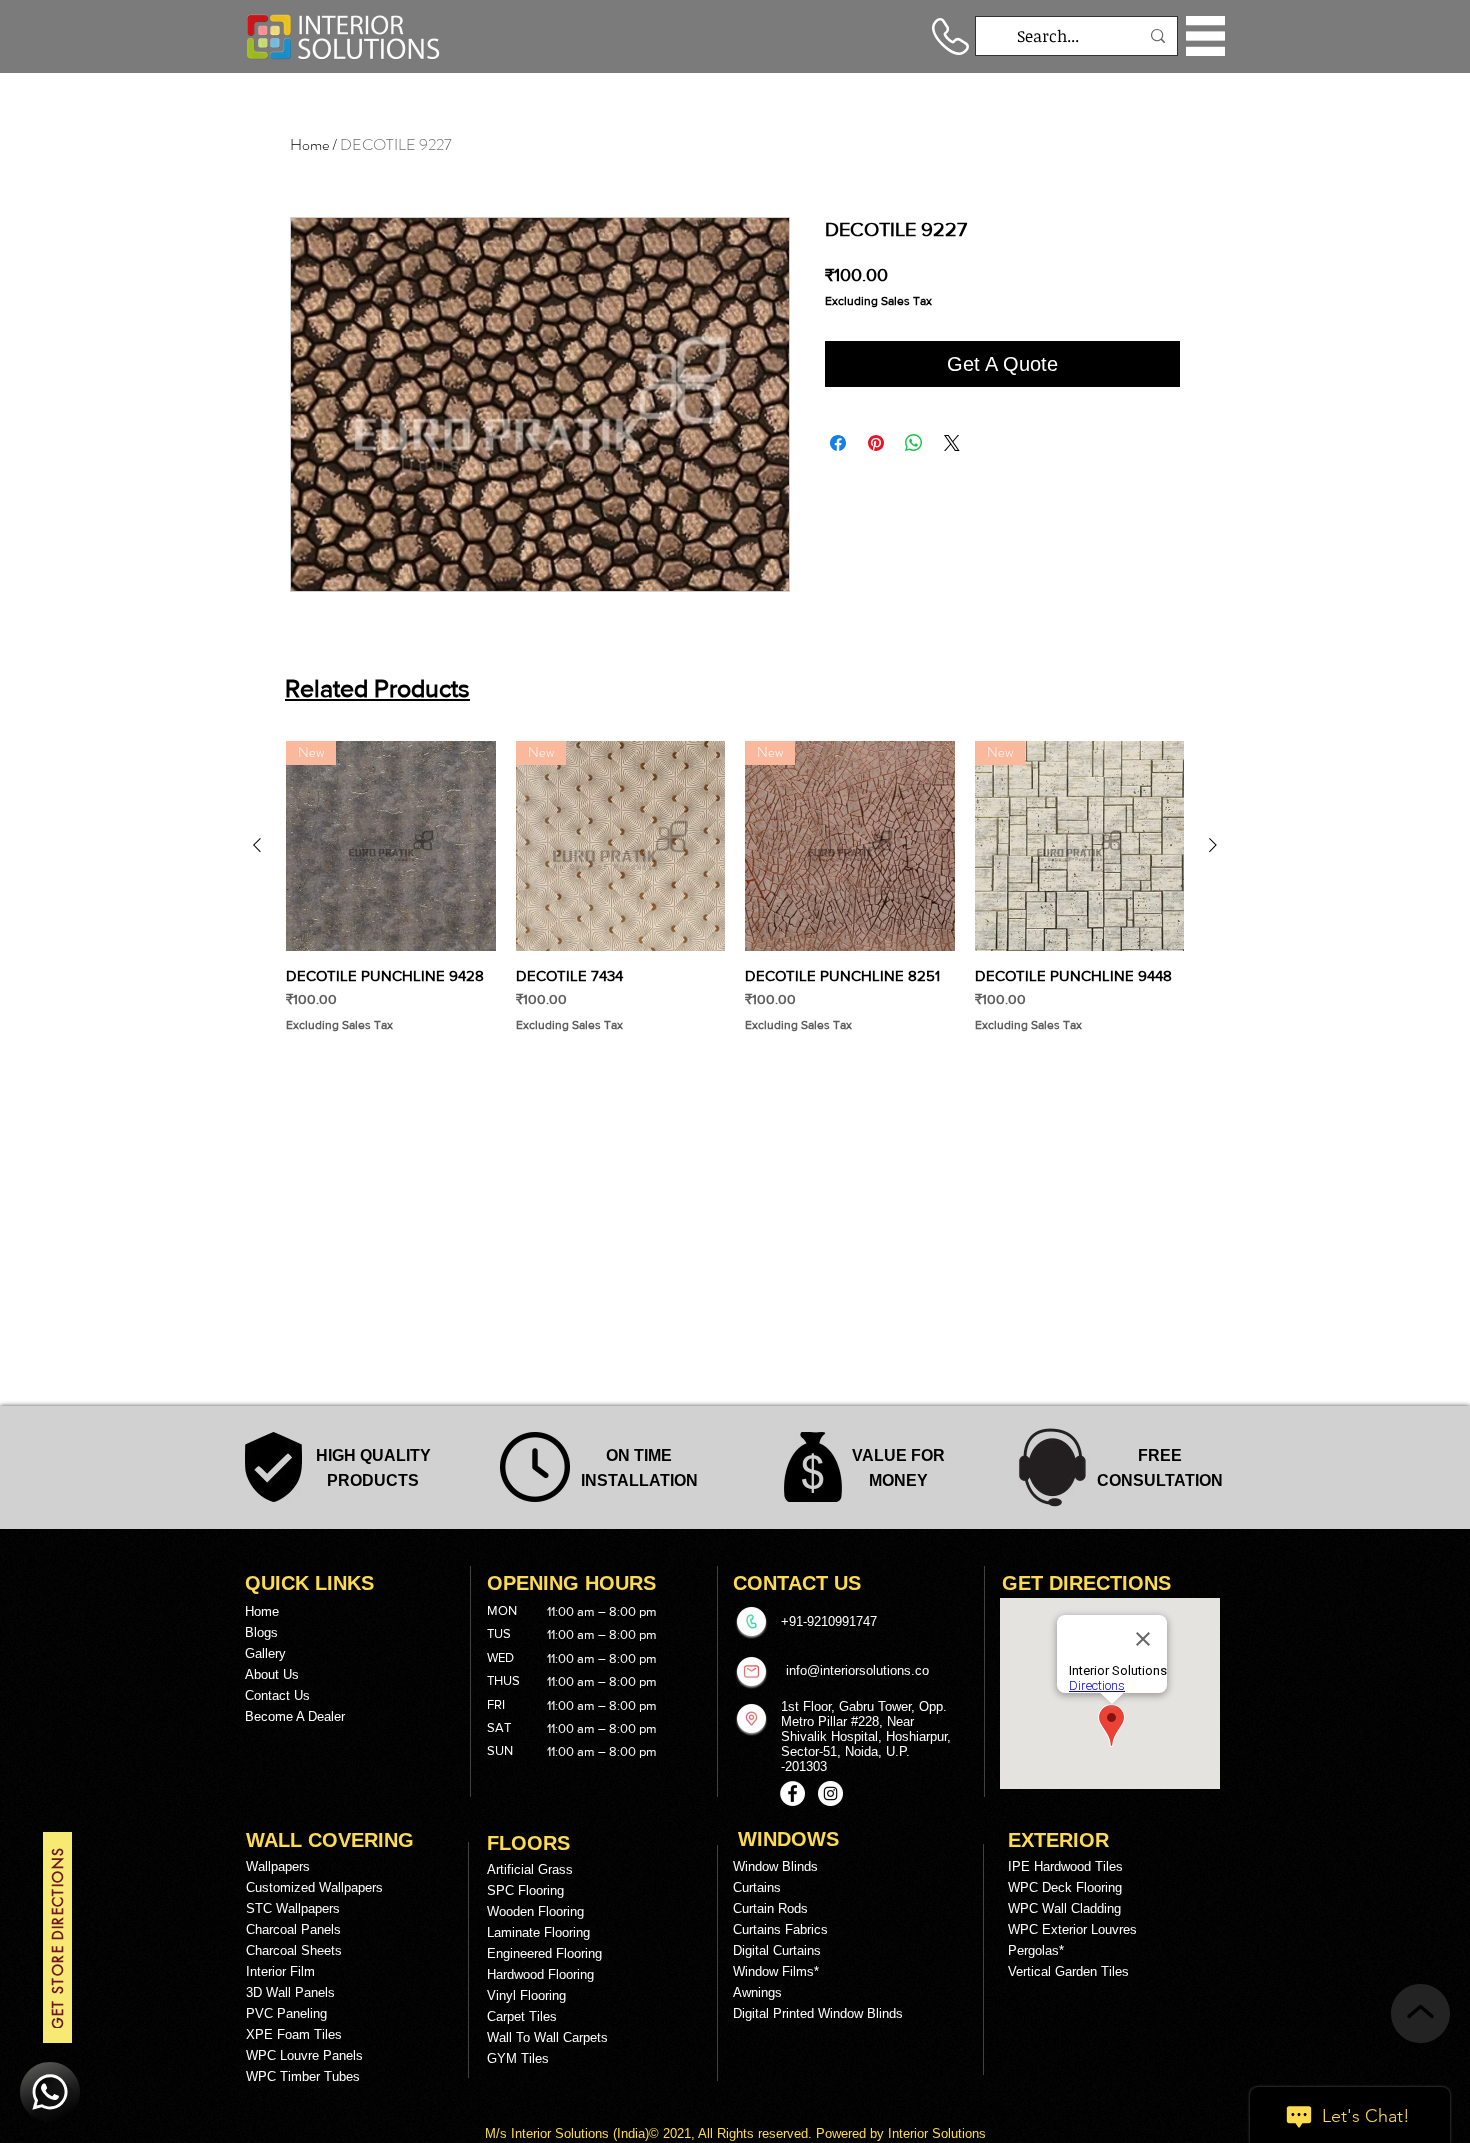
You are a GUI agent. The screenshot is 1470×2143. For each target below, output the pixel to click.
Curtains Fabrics (780, 1929)
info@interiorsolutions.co (857, 1670)
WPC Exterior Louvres (1072, 1929)
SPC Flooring (525, 1890)
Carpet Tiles (522, 2016)
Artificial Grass (530, 1869)
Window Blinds (775, 1866)
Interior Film (280, 1971)
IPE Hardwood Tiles (1065, 1866)
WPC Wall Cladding (1064, 1908)
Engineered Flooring (544, 1953)
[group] (735, 887)
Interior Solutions (562, 2133)
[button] (1205, 36)
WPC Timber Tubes (303, 2076)
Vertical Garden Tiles (1068, 1971)
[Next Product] (1213, 845)
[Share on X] (952, 443)
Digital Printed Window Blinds (818, 2013)
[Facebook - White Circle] (792, 1793)
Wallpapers (278, 1866)
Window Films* (776, 1971)
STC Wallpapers (293, 1908)
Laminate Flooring (538, 1932)
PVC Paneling (286, 2013)
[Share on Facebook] (838, 443)
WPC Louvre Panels (304, 2055)
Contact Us (277, 1695)
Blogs (261, 1632)
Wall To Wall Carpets (547, 2037)
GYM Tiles (518, 2058)
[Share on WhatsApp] (914, 443)
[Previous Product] (257, 845)
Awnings (757, 1992)
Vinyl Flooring (526, 1995)
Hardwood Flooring (540, 1974)
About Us (272, 1674)
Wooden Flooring (535, 1911)
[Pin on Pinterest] (876, 443)
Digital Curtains (777, 1950)
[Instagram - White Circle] (830, 1793)
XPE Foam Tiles (294, 2034)
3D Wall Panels (290, 1992)
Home (309, 144)
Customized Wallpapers (314, 1887)
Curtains (757, 1887)
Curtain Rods (770, 1908)
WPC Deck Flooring (1065, 1887)
